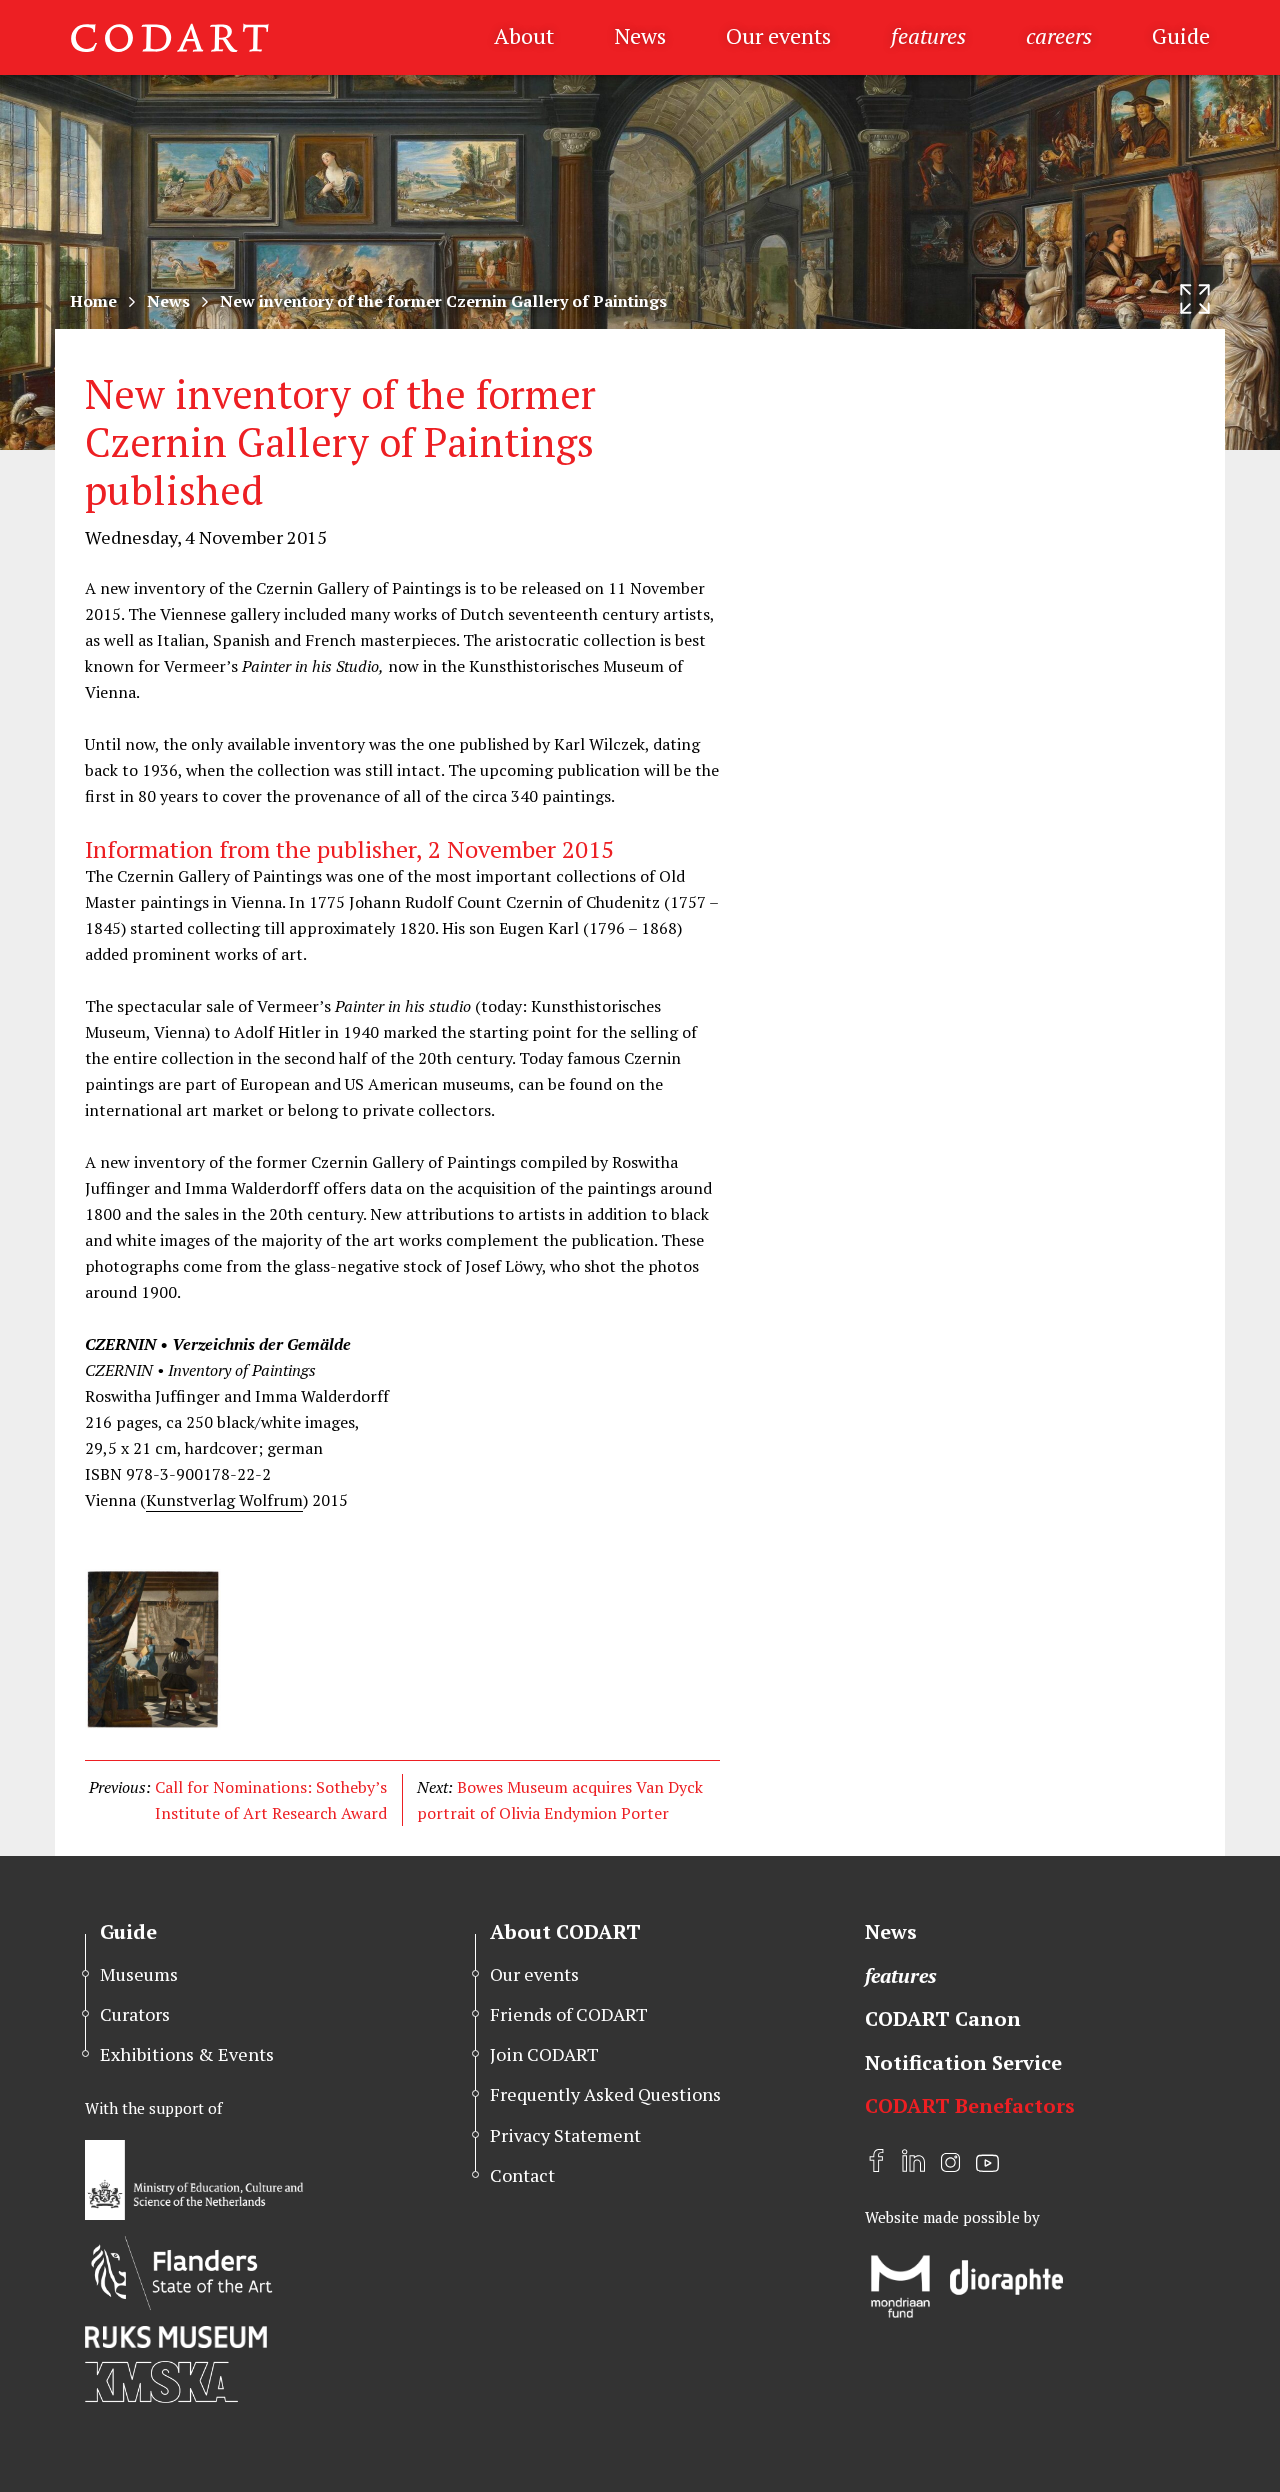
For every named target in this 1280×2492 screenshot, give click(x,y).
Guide (1181, 35)
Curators (135, 2014)
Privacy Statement (565, 2135)
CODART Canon (943, 2018)
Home (93, 301)
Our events (778, 35)
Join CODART (544, 2054)
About (524, 35)
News (640, 35)
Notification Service (963, 2062)
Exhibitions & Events (187, 2054)
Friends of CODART (569, 2014)
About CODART (565, 1931)
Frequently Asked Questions (605, 2094)
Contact (522, 2175)
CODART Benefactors (970, 2105)
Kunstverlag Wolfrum (224, 1500)
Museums (139, 1974)
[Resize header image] (1195, 299)
